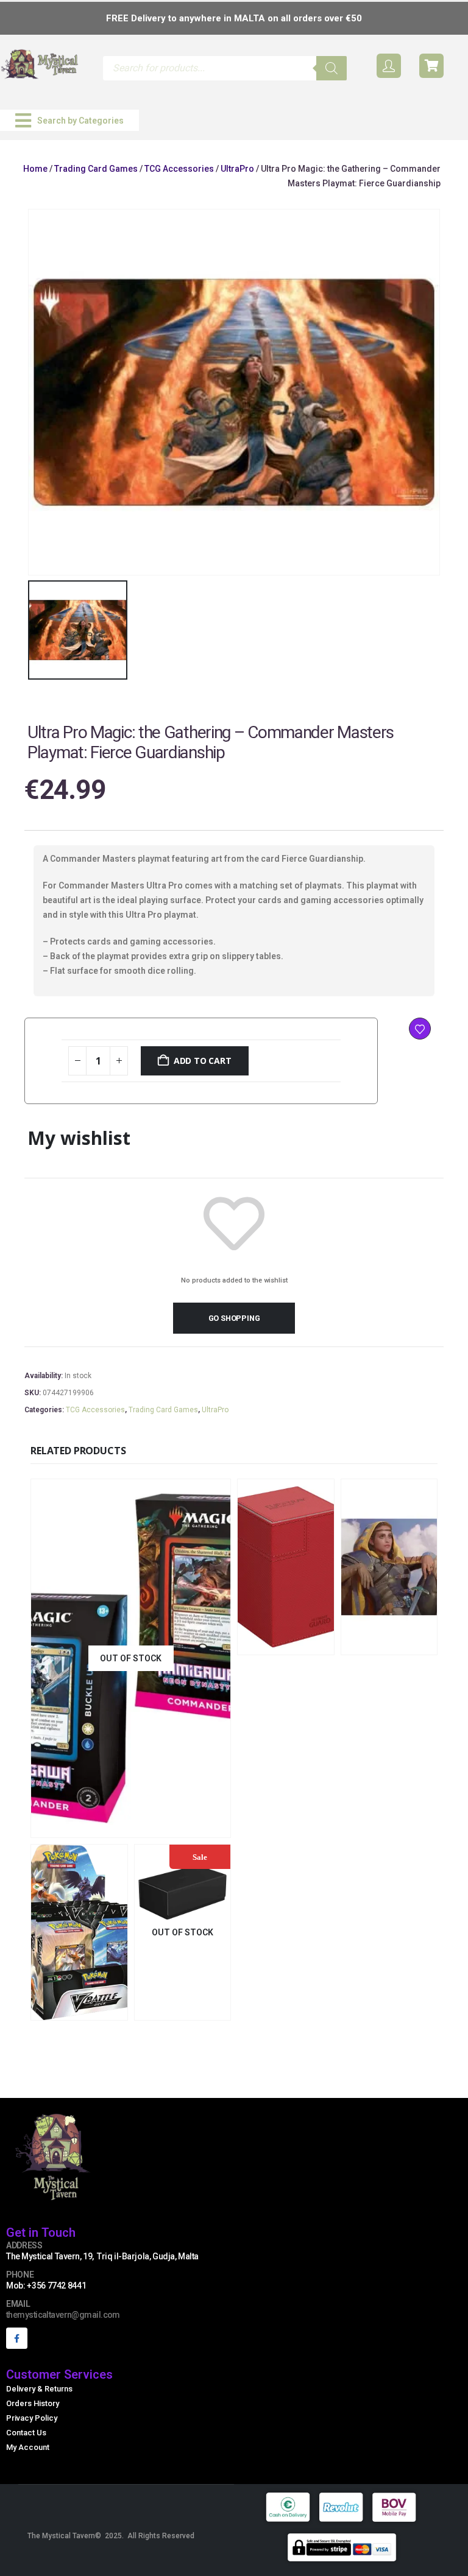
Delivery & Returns (39, 2389)
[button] (69, 120)
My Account (28, 2447)
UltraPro (237, 169)
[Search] (331, 68)
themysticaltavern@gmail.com (63, 2315)
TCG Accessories (179, 169)
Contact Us (26, 2433)
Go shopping (234, 1318)
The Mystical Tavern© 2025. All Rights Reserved (111, 2536)
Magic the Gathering (76, 1771)
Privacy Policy (32, 2418)
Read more (208, 2009)
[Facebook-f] (17, 2338)
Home (35, 169)
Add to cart (203, 1061)
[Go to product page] (286, 1567)
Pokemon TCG (64, 1953)
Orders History (33, 2403)
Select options (181, 1827)
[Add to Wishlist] (420, 1029)
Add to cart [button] (313, 1644)
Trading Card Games (96, 169)
